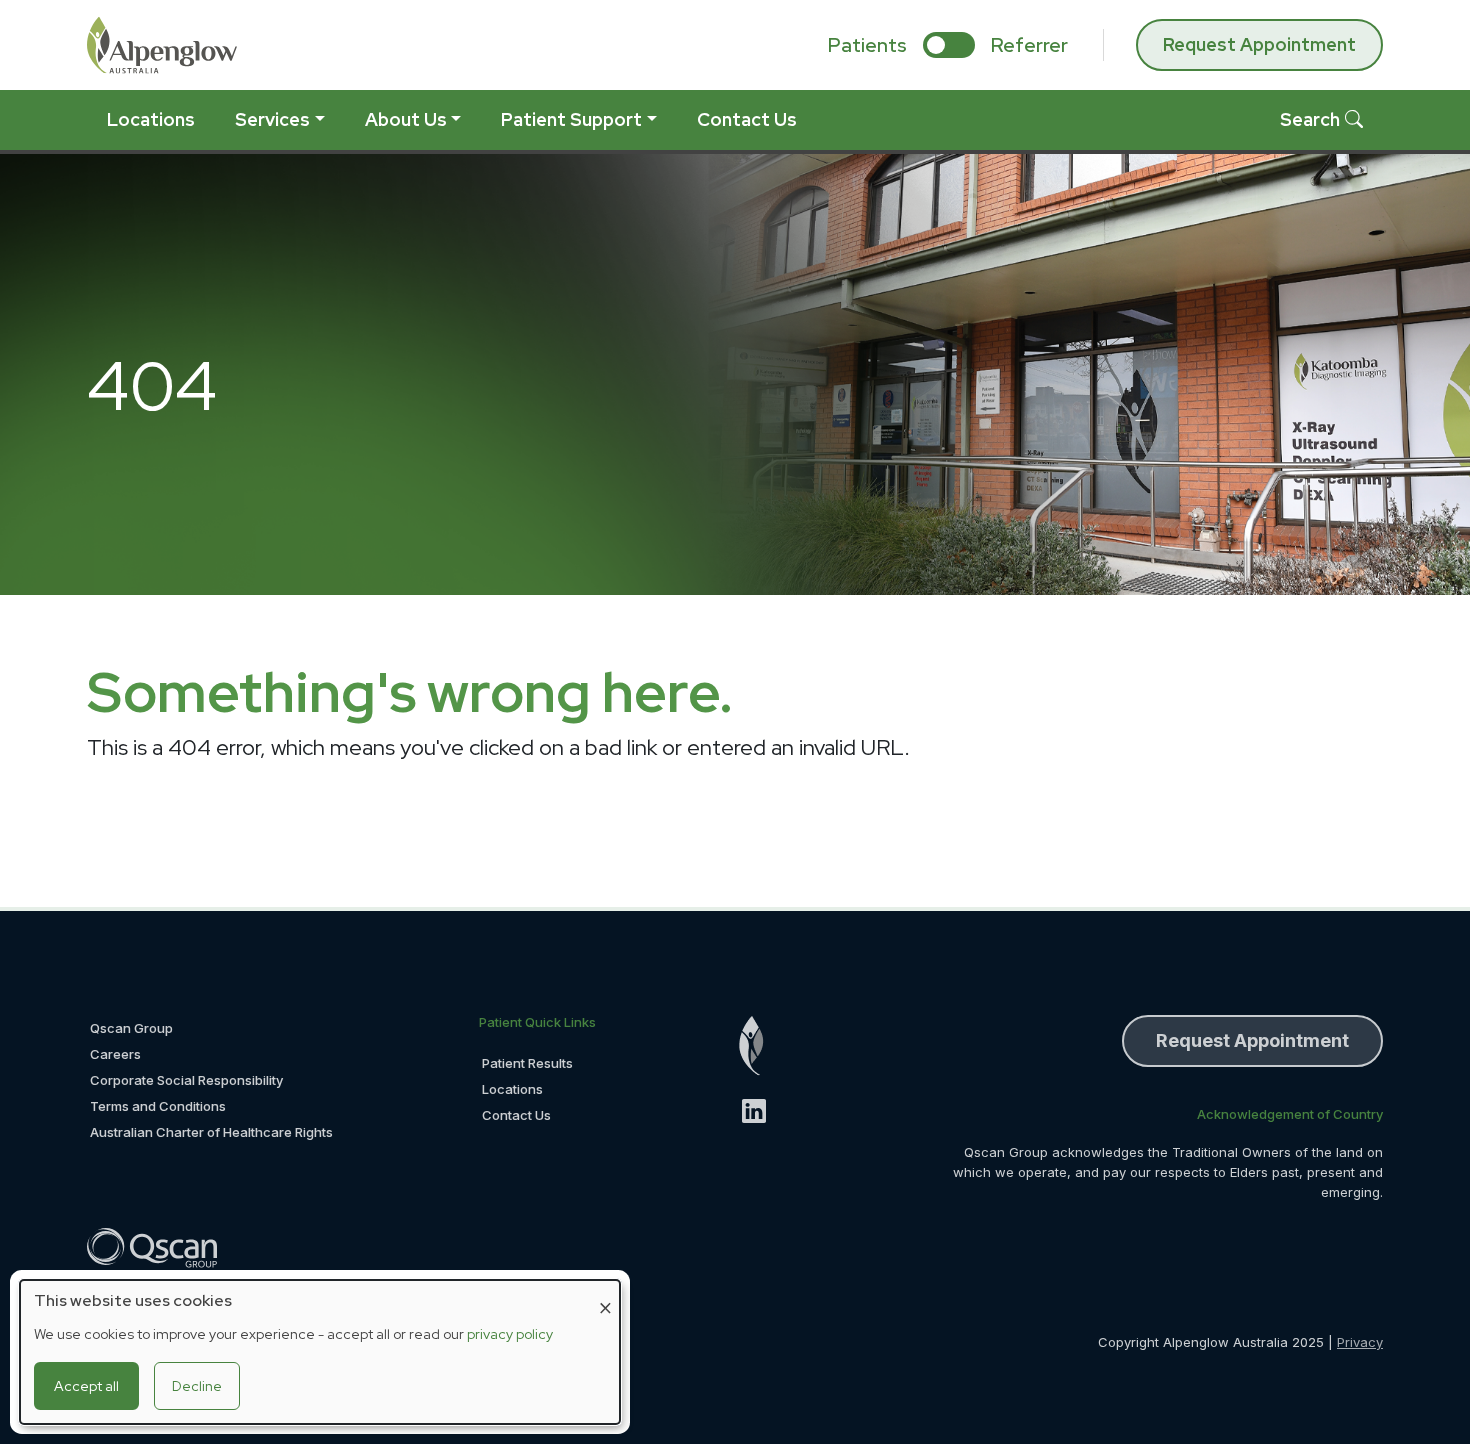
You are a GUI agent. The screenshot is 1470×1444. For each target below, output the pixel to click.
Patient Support (571, 119)
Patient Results (527, 1063)
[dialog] (320, 1352)
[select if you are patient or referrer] (949, 45)
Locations (151, 119)
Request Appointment (1259, 44)
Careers (115, 1054)
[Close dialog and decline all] (605, 1292)
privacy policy (510, 1334)
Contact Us (747, 119)
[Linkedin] (762, 1111)
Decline (197, 1386)
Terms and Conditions (158, 1106)
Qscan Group (131, 1028)
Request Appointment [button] (1252, 1040)
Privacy (1360, 1342)
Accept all (86, 1386)
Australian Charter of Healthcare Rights (211, 1132)
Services (272, 119)
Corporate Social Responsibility (186, 1080)
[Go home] (762, 1045)
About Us (406, 119)
